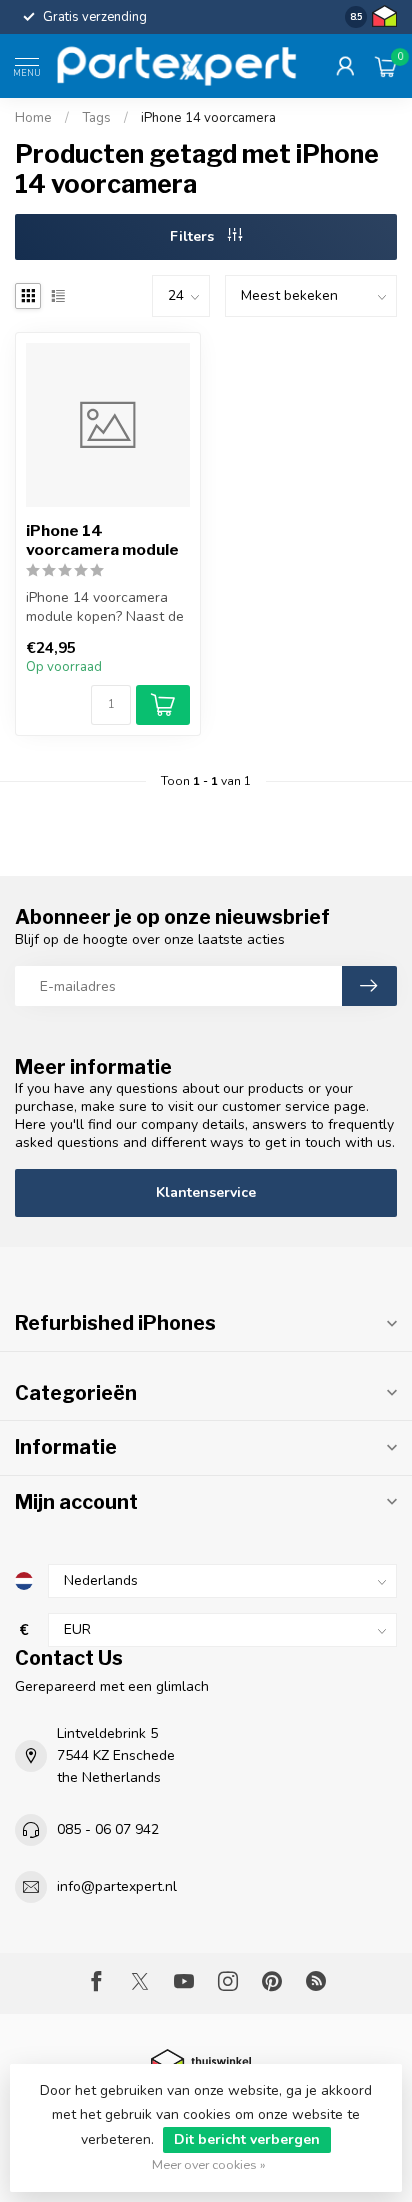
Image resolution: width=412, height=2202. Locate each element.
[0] (386, 66)
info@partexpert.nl (117, 1886)
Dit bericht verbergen (247, 2139)
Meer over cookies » (209, 2164)
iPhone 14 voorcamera (208, 118)
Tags (96, 118)
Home (33, 118)
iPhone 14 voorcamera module (102, 540)
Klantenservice (206, 1192)
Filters (194, 236)
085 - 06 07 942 (108, 1829)
